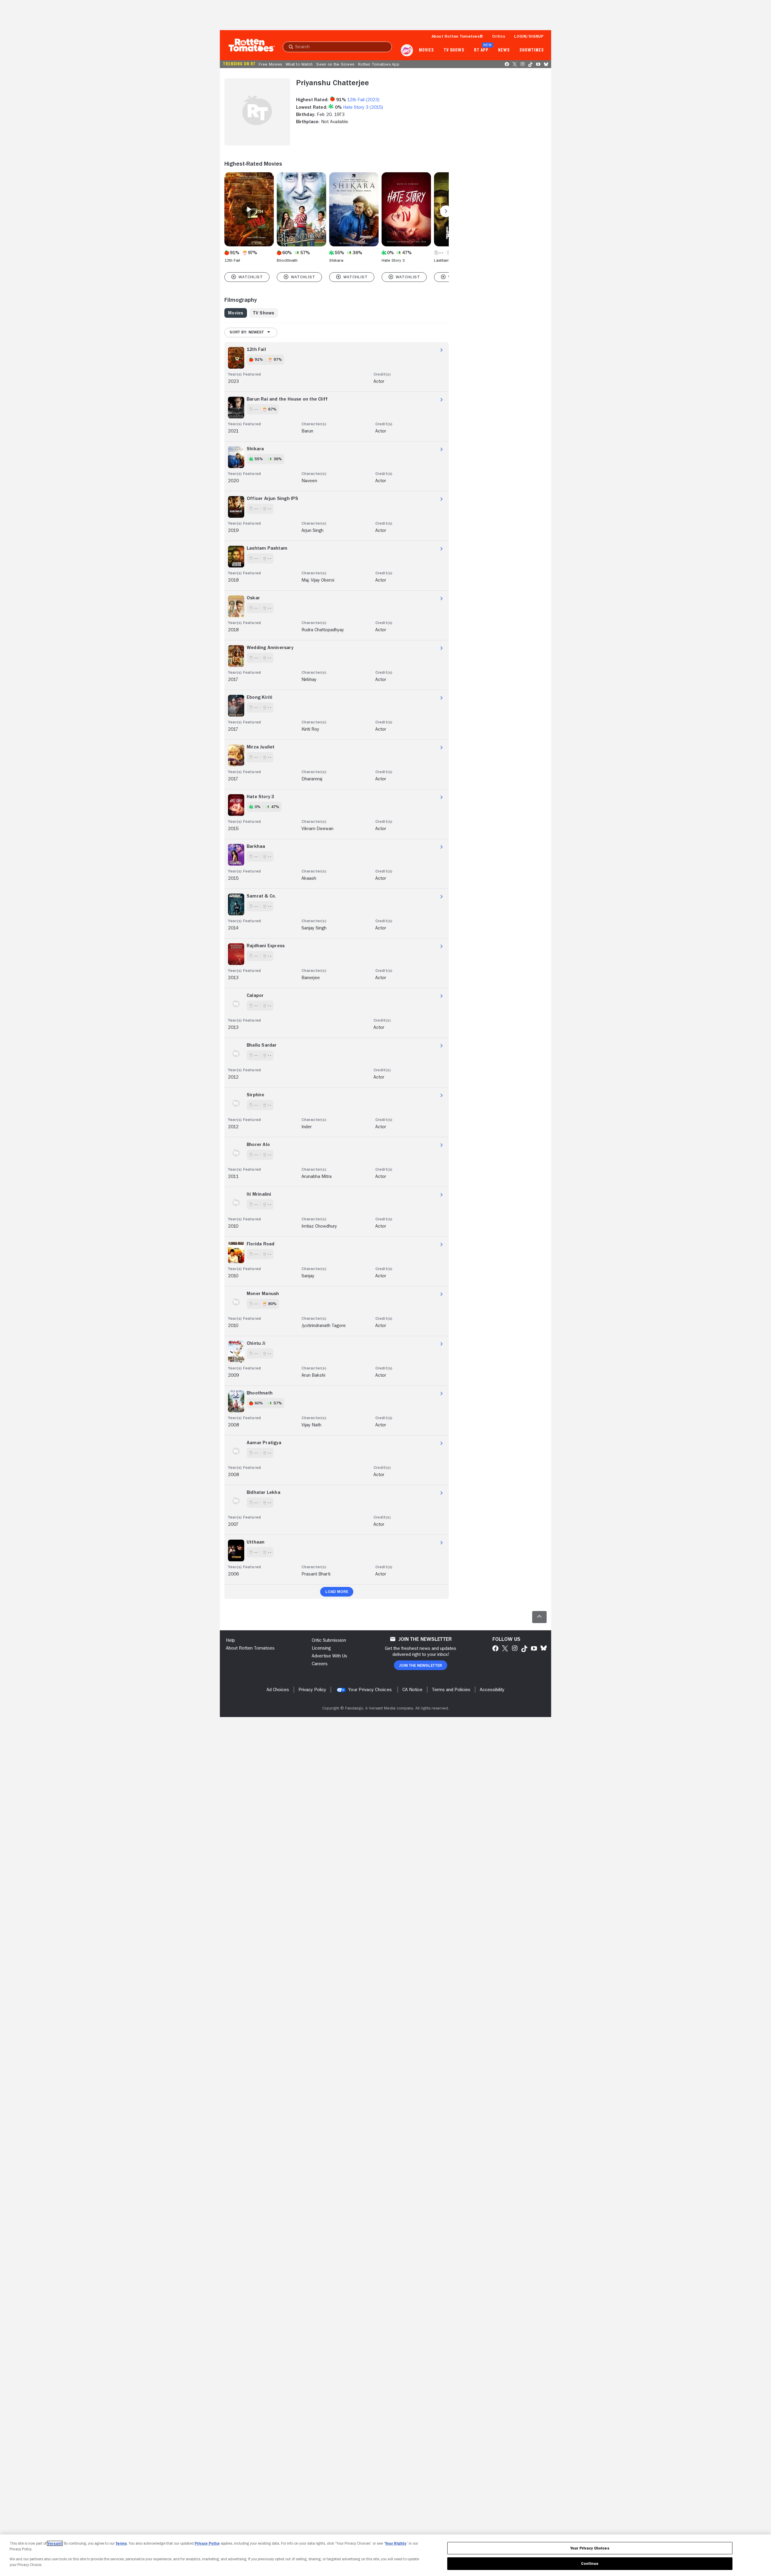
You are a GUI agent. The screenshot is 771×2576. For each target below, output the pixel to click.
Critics (499, 36)
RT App (481, 50)
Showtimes (532, 50)
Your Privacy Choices (370, 1690)
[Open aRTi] (407, 50)
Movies (426, 50)
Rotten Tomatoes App (379, 64)
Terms (121, 2543)
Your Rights (396, 2543)
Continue (590, 2564)
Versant (55, 2543)
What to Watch (299, 64)
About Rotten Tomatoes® (457, 36)
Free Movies (270, 64)
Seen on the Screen (335, 64)
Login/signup (529, 36)
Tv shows (454, 50)
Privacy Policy (207, 2543)
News (504, 50)
